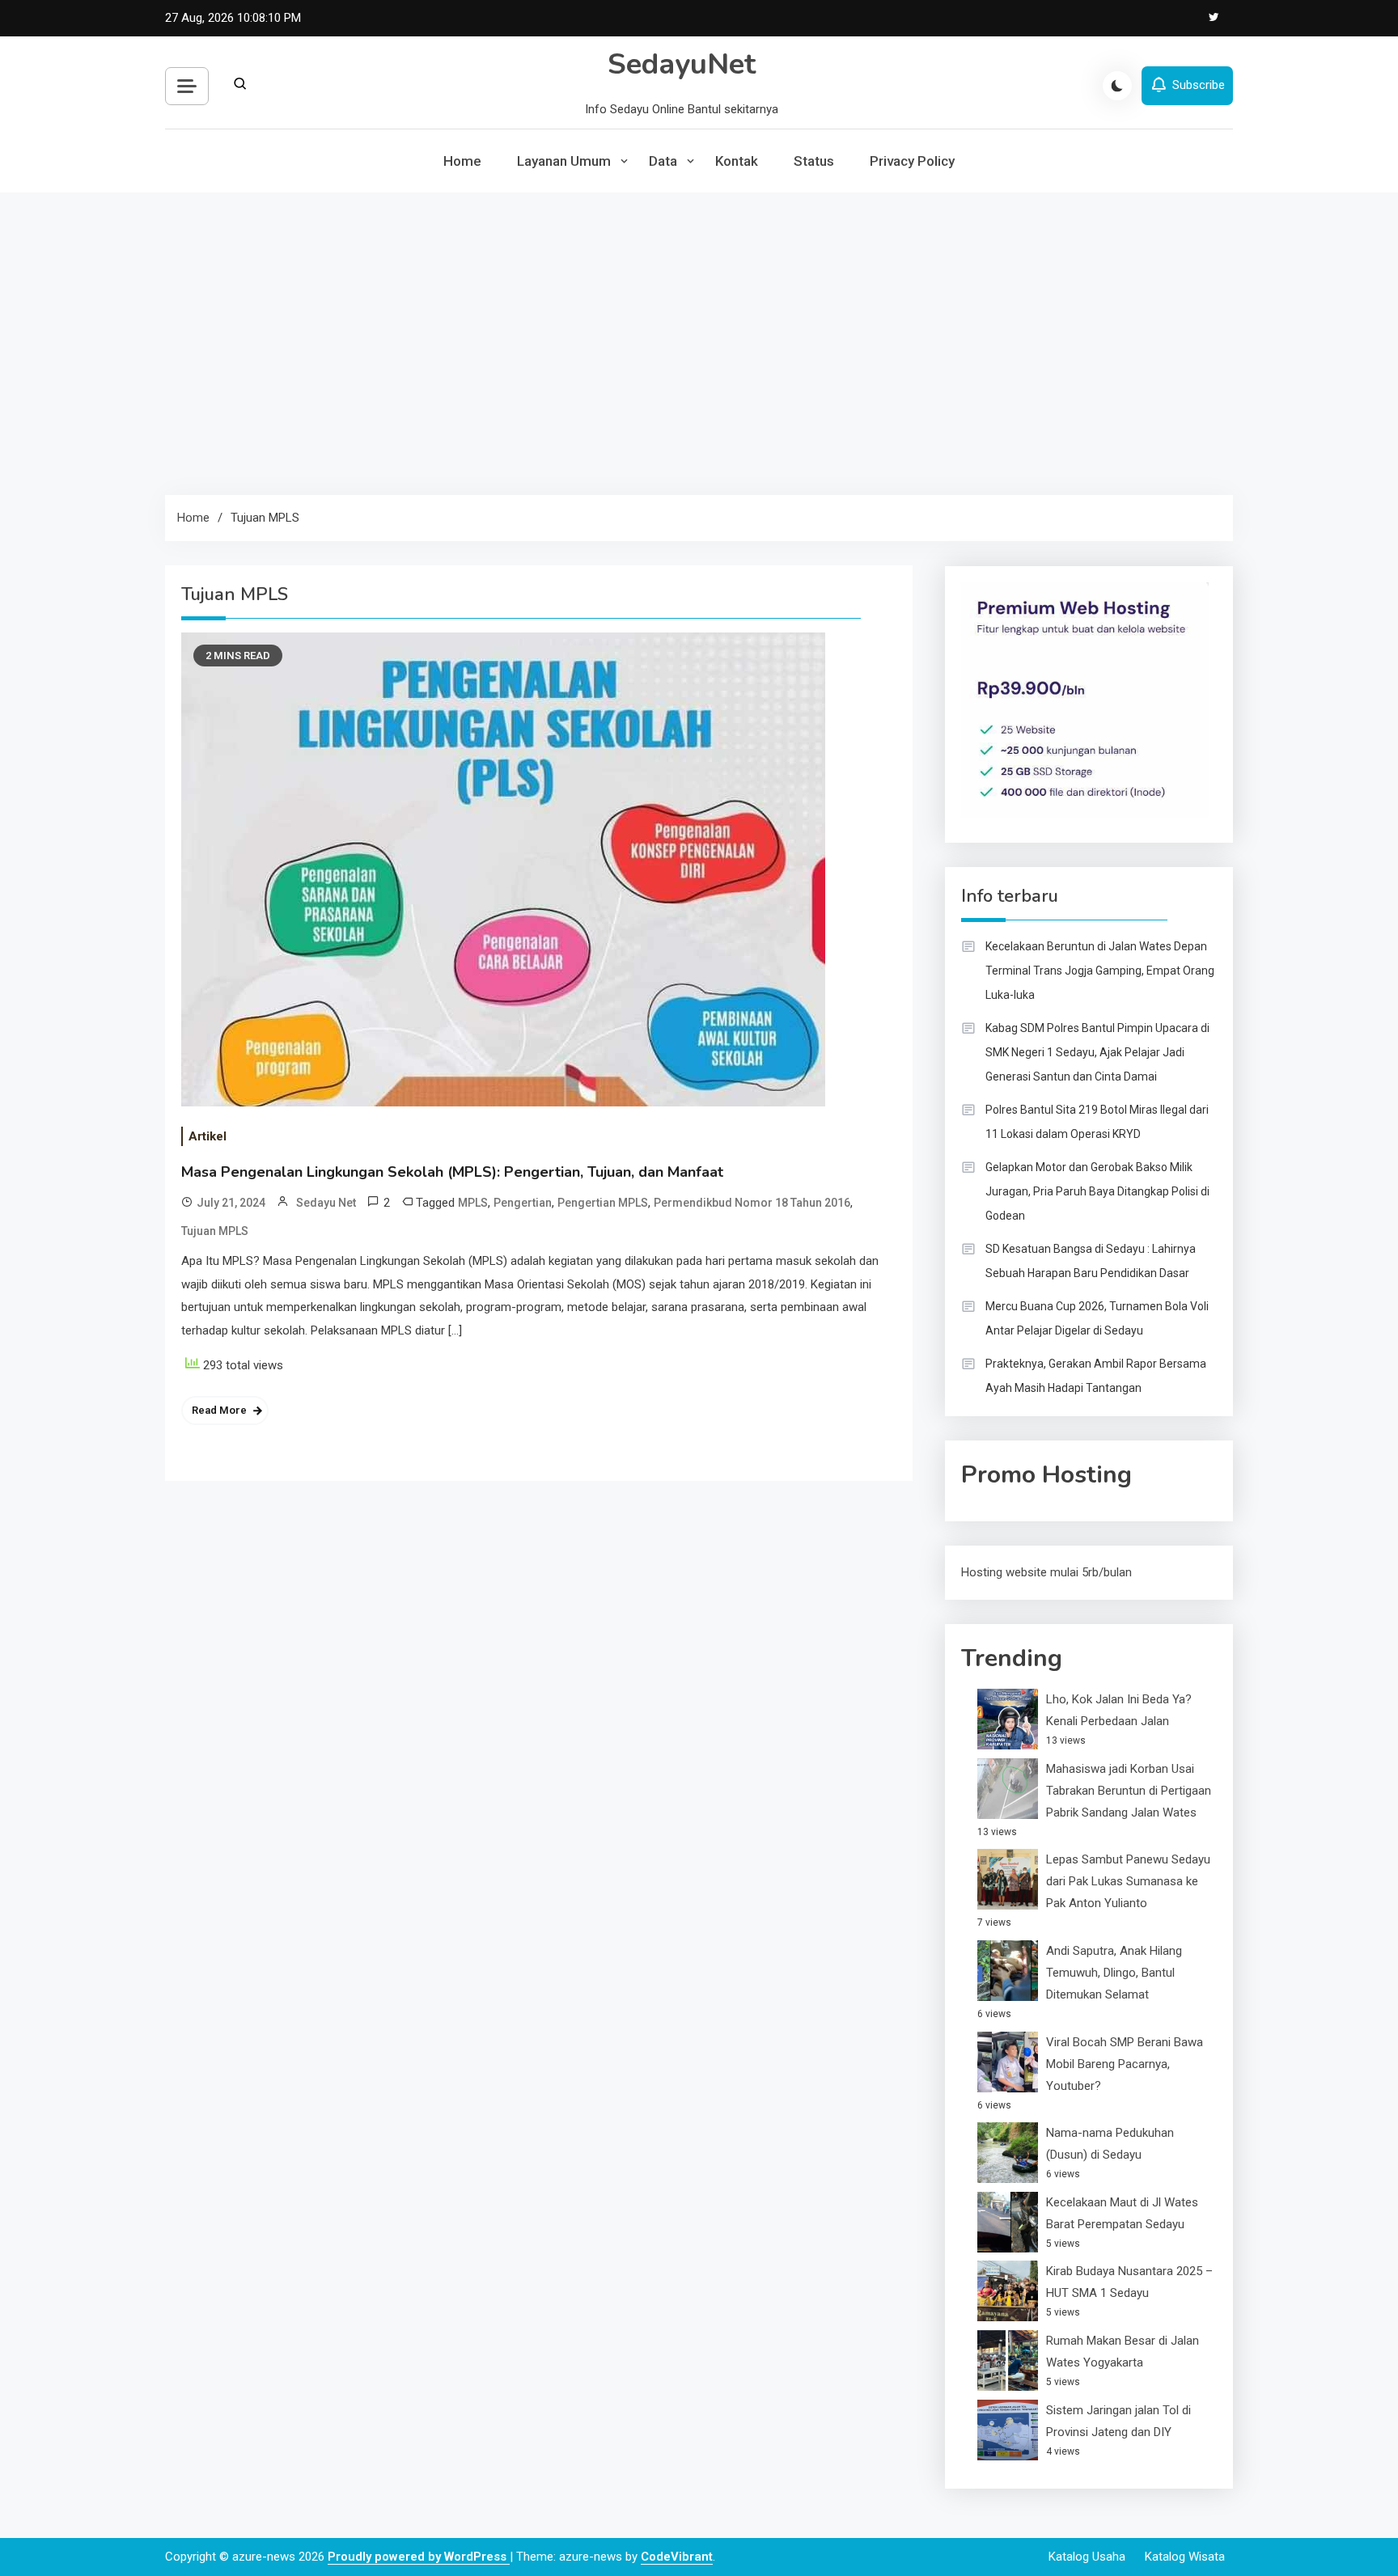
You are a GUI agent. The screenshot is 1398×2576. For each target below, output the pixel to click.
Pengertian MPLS (603, 1203)
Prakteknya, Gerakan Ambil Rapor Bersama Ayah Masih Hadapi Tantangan (1096, 1376)
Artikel (208, 1136)
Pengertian (523, 1203)
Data (663, 161)
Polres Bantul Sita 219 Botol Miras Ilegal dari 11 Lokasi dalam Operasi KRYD (1097, 1122)
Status (814, 161)
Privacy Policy (912, 161)
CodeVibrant (677, 2557)
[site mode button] (1117, 86)
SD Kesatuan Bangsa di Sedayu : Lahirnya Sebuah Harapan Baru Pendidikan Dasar (1091, 1261)
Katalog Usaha (1087, 2557)
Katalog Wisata (1185, 2557)
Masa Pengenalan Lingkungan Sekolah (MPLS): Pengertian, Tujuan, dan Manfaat (452, 1172)
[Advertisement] (699, 332)
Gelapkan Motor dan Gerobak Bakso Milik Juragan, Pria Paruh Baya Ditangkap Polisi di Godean (1097, 1191)
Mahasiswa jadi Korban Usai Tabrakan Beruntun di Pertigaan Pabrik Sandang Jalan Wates (1129, 1791)
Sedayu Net (326, 1203)
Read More (219, 1410)
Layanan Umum (564, 161)
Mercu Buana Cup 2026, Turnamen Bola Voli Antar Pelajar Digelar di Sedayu (1097, 1318)
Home (462, 161)
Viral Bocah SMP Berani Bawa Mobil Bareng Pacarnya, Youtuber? (1125, 2064)
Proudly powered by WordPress (419, 2557)
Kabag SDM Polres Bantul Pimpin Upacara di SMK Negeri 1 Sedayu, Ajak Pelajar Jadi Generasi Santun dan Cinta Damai (1097, 1052)
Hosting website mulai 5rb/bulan (1046, 1572)
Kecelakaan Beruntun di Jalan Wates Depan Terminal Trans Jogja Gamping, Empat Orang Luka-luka (1100, 971)
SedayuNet (682, 64)
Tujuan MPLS (215, 1231)
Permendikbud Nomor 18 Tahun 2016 (752, 1203)
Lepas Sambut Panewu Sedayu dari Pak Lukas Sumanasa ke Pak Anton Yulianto (1128, 1881)
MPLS (473, 1203)
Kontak (737, 161)
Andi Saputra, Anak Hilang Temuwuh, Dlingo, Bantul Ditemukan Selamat (1114, 1973)
